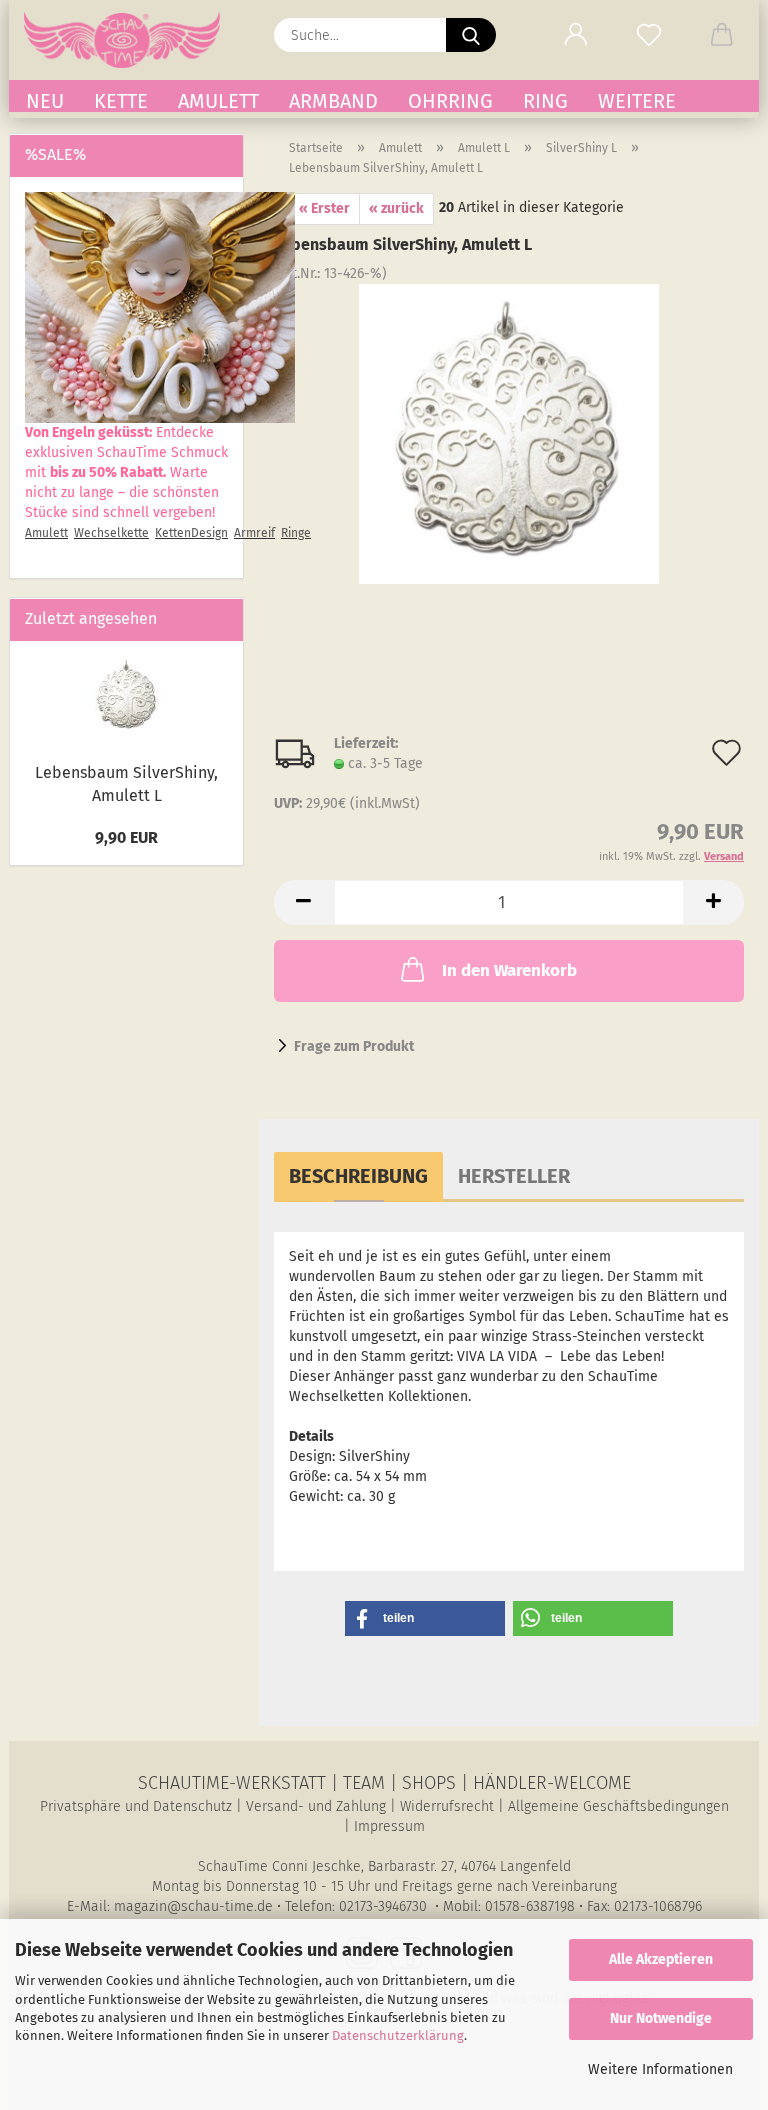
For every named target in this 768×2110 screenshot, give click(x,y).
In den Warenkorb (509, 970)
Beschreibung (358, 1176)
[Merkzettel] (648, 35)
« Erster (324, 208)
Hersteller (514, 1176)
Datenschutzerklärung (398, 2035)
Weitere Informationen (660, 2069)
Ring (545, 100)
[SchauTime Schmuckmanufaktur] (129, 40)
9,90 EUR (126, 837)
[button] (575, 35)
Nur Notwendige (661, 2018)
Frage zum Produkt (354, 1046)
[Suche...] (471, 35)
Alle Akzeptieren (661, 1959)
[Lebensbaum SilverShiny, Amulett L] (509, 433)
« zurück (396, 208)
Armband (333, 100)
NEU (45, 100)
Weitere (637, 100)
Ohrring (450, 100)
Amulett (218, 100)
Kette (121, 100)
